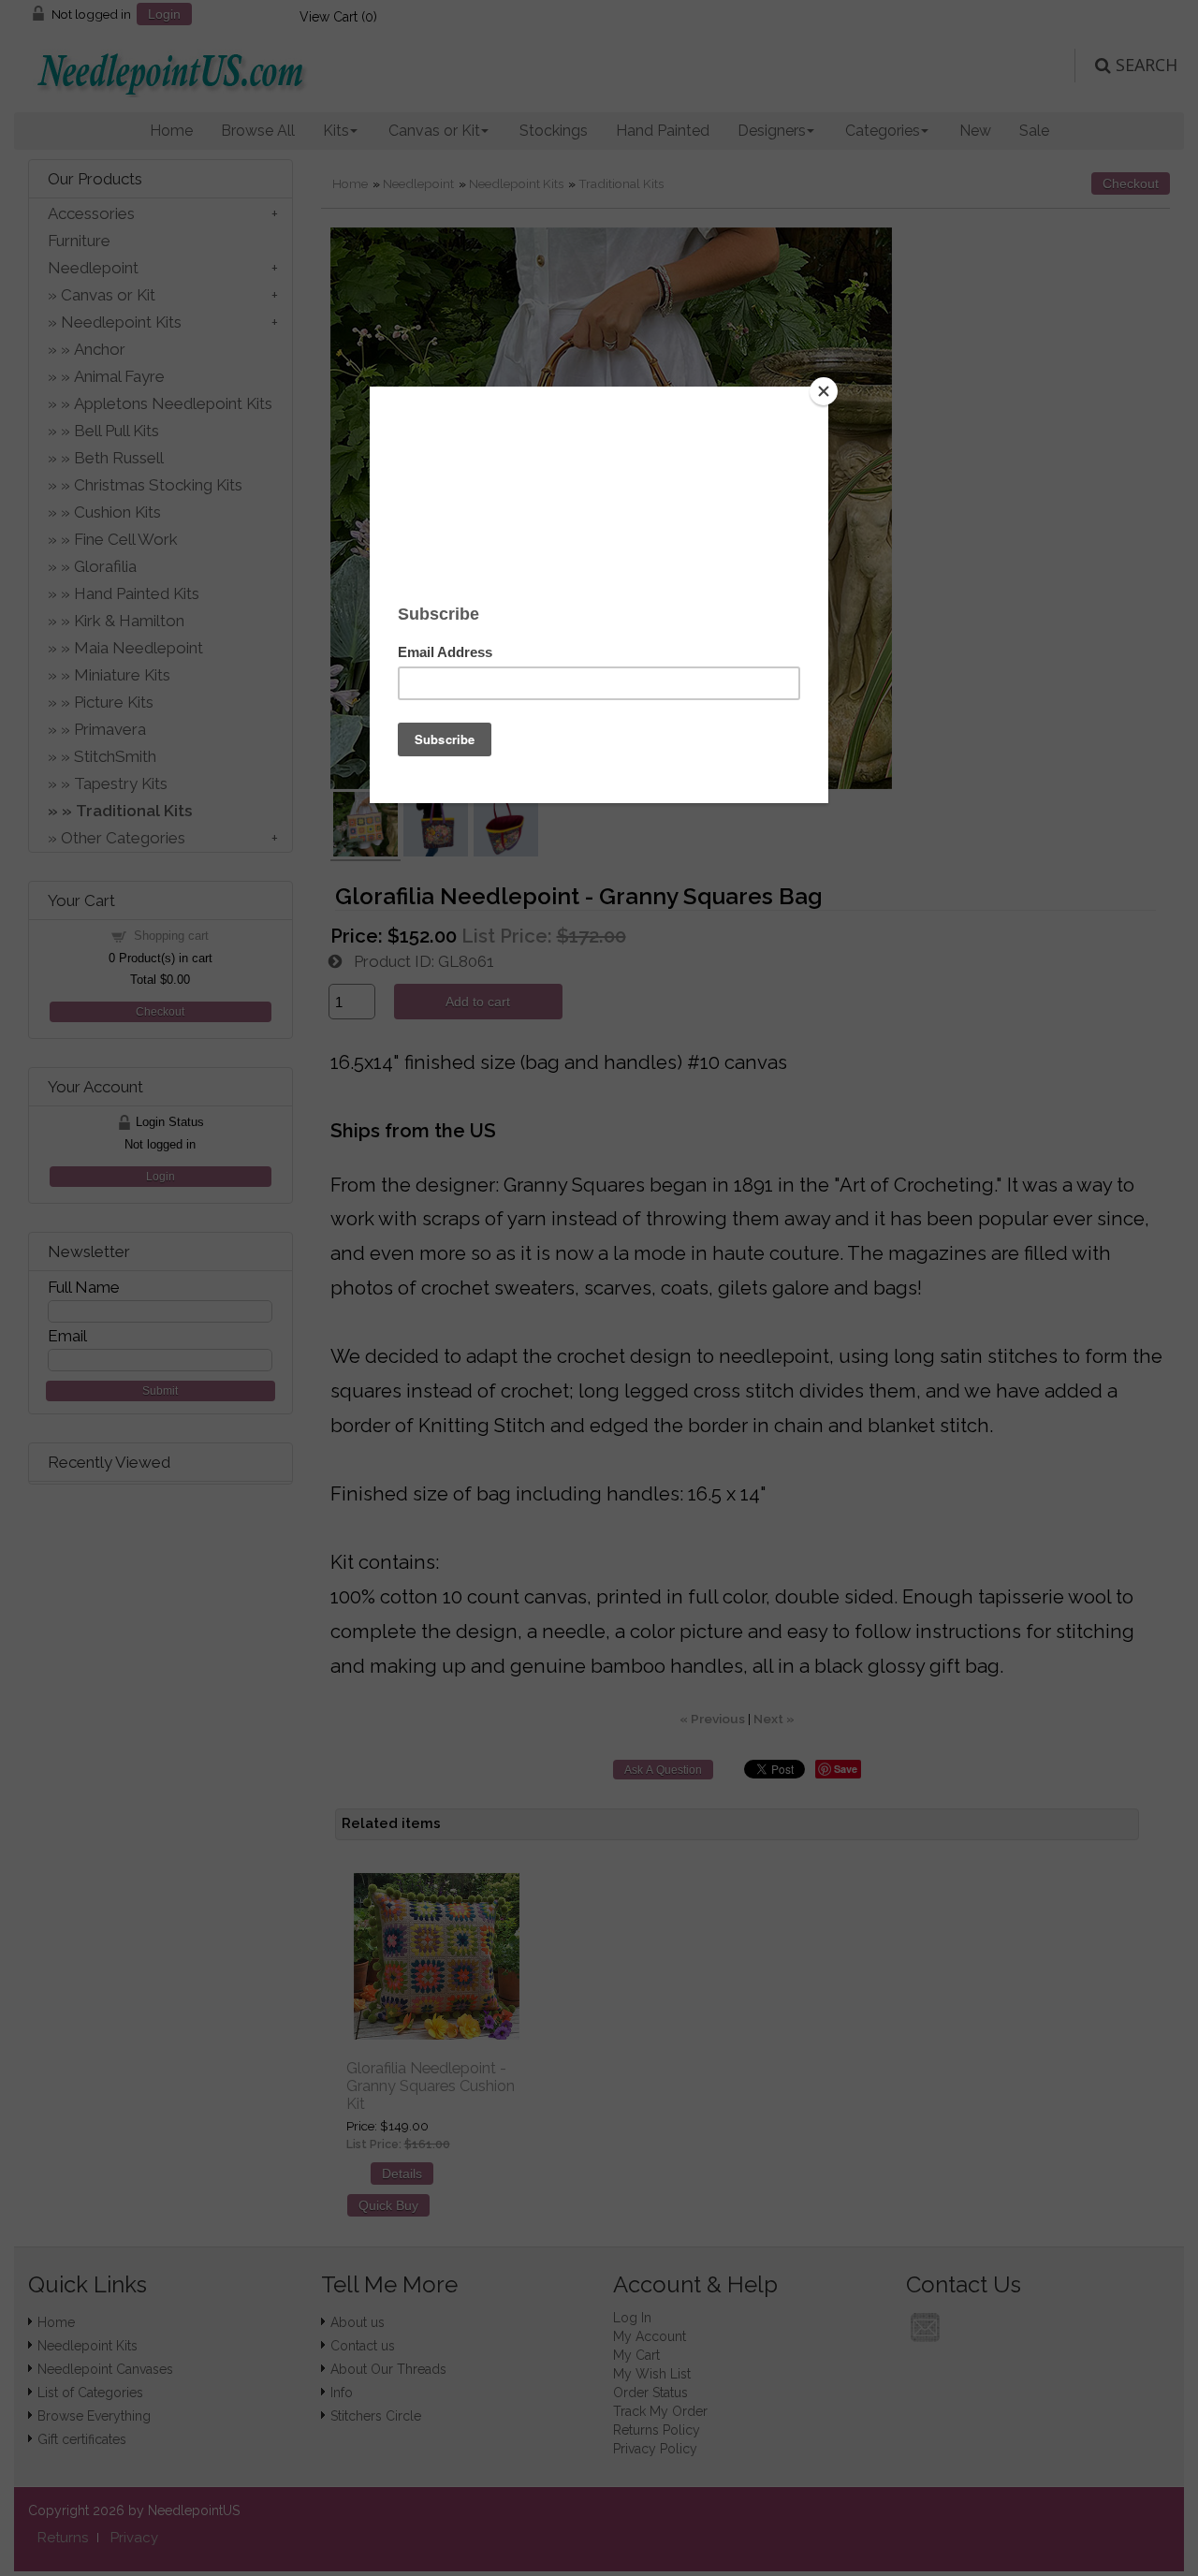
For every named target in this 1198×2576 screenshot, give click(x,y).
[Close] (824, 391)
